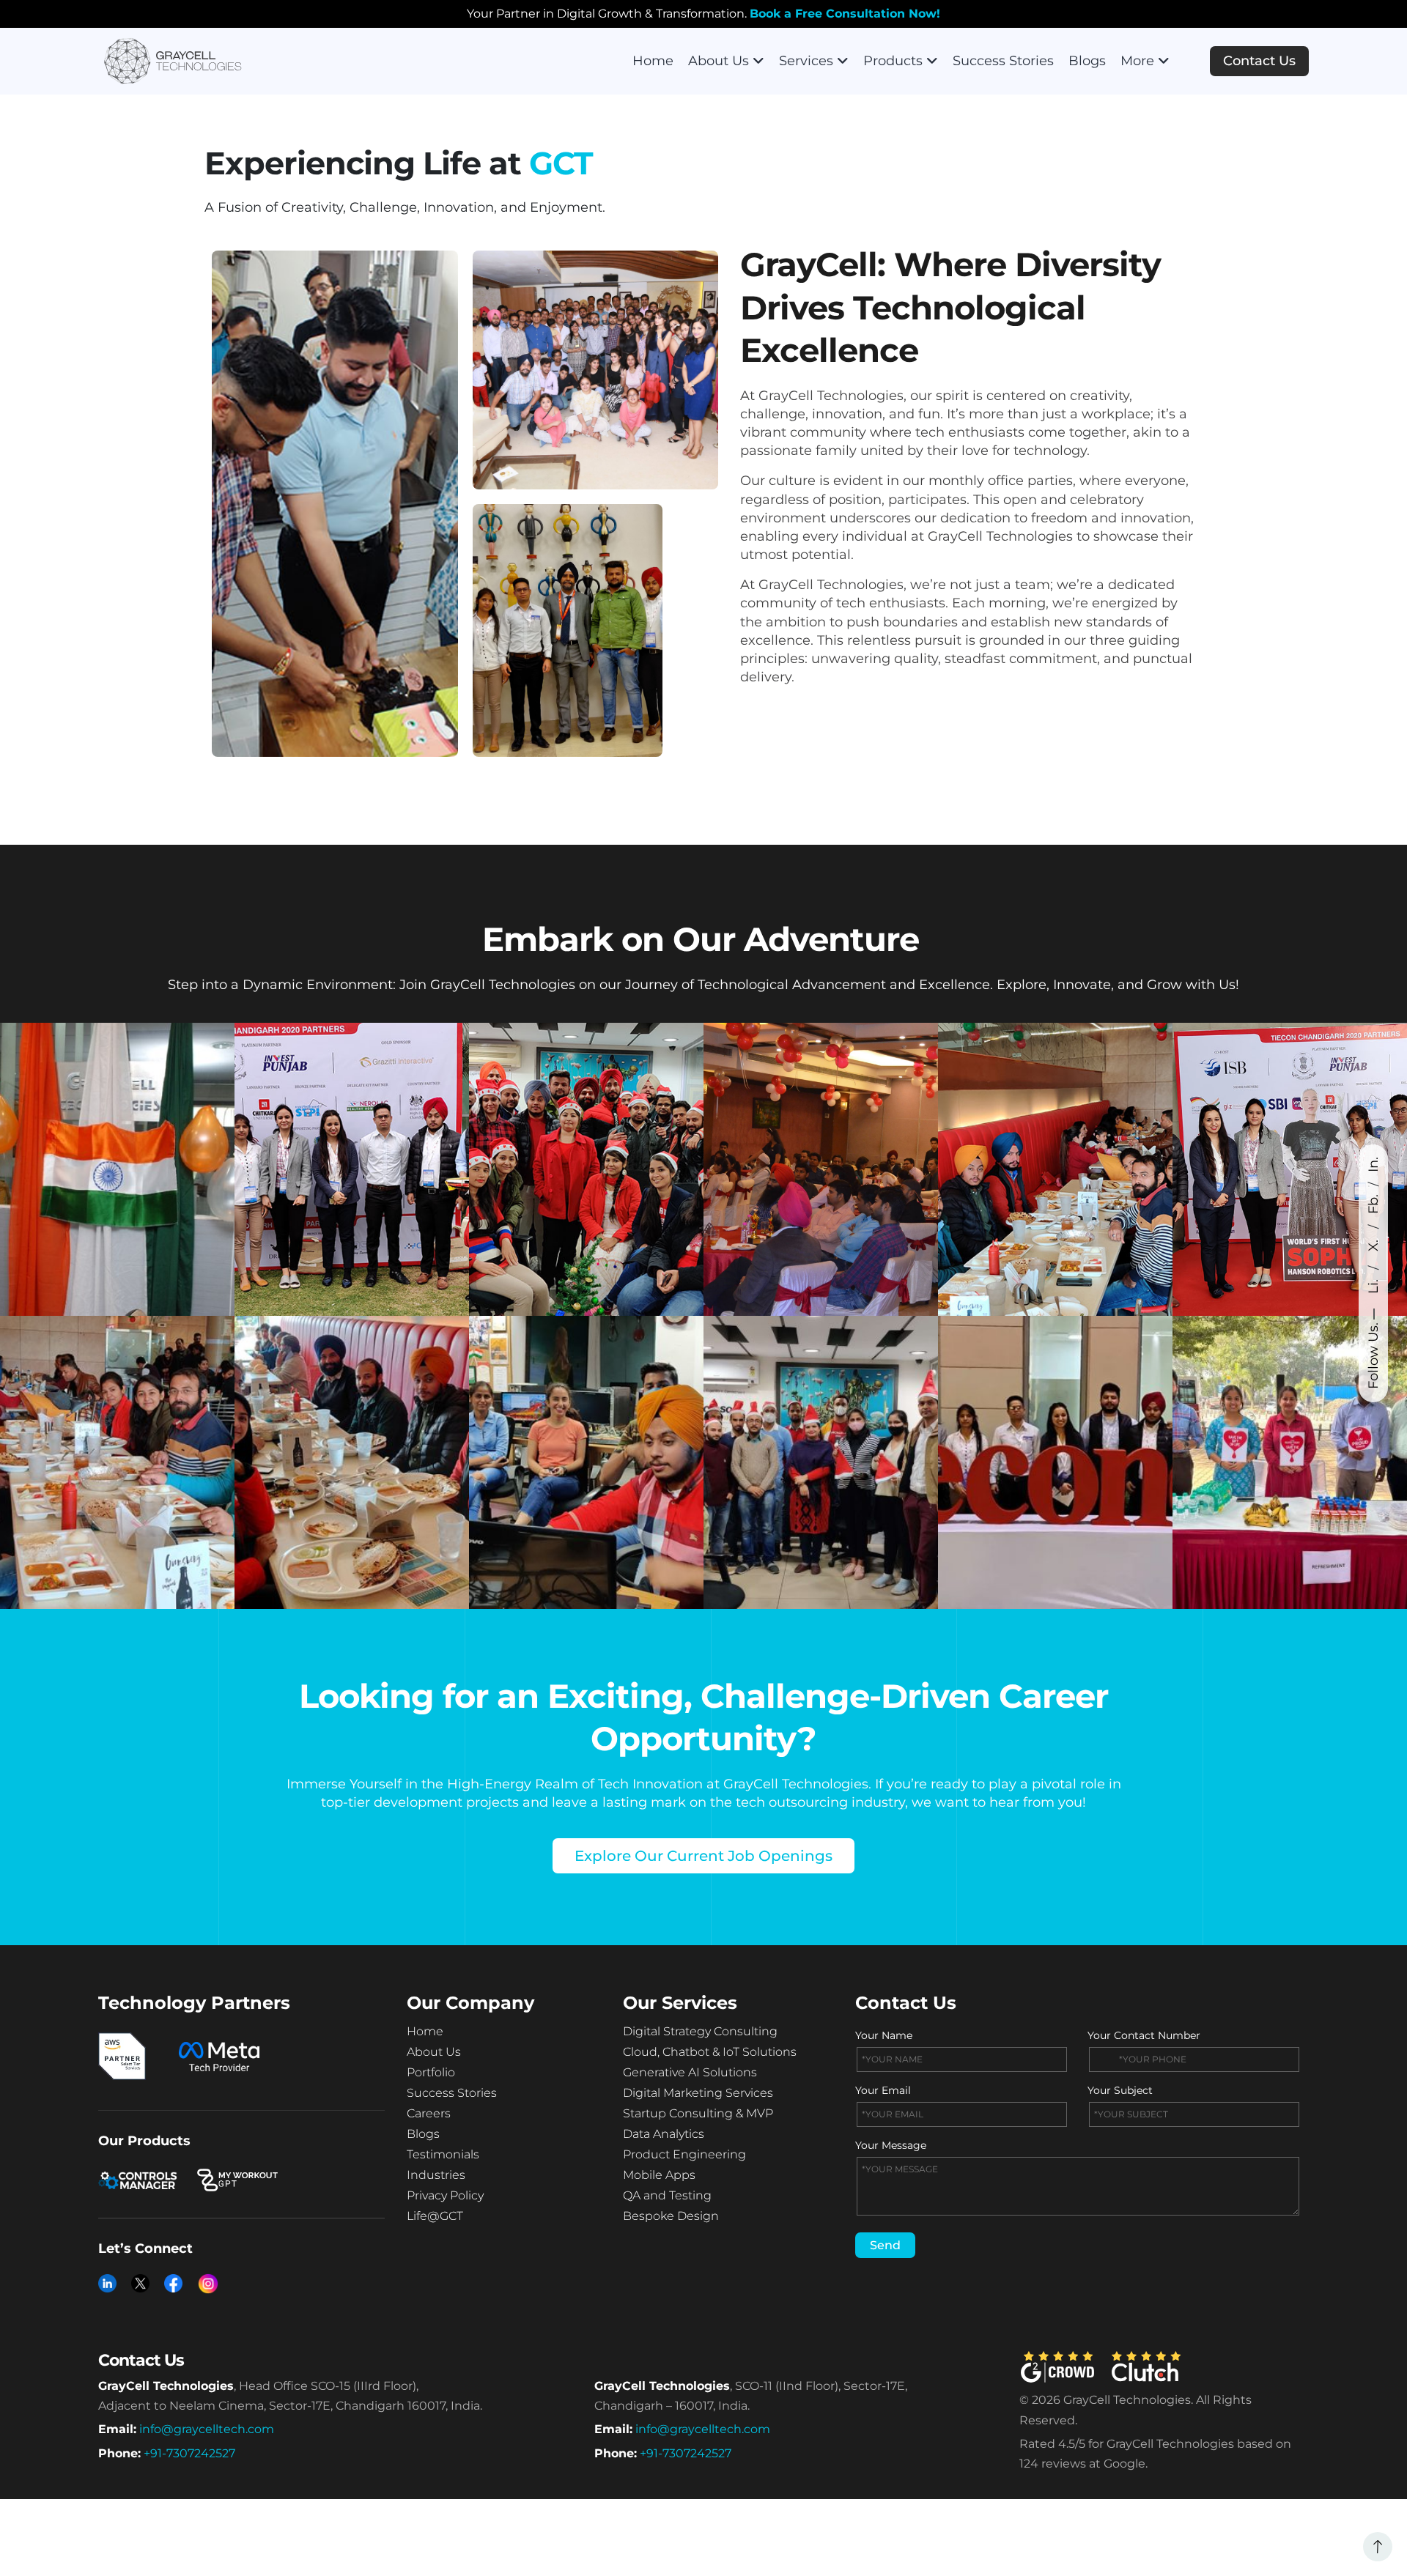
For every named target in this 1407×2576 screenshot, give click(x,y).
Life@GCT (435, 2216)
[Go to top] (1378, 2547)
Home (653, 61)
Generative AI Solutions (690, 2072)
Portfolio (431, 2072)
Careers (429, 2113)
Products (893, 61)
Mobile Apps (659, 2175)
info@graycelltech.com (207, 2429)
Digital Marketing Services (698, 2093)
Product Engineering (684, 2154)
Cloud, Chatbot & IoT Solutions (710, 2052)
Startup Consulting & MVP (698, 2113)
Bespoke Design (671, 2216)
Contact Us (1259, 61)
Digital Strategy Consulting (700, 2031)
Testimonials (443, 2154)
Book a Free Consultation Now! (845, 14)
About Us (719, 61)
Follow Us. (1373, 1356)
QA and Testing (667, 2195)
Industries (436, 2175)
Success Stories (1003, 61)
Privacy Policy (445, 2195)
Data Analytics (664, 2134)
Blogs (1087, 61)
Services (806, 61)
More (1137, 61)
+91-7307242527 (189, 2453)
